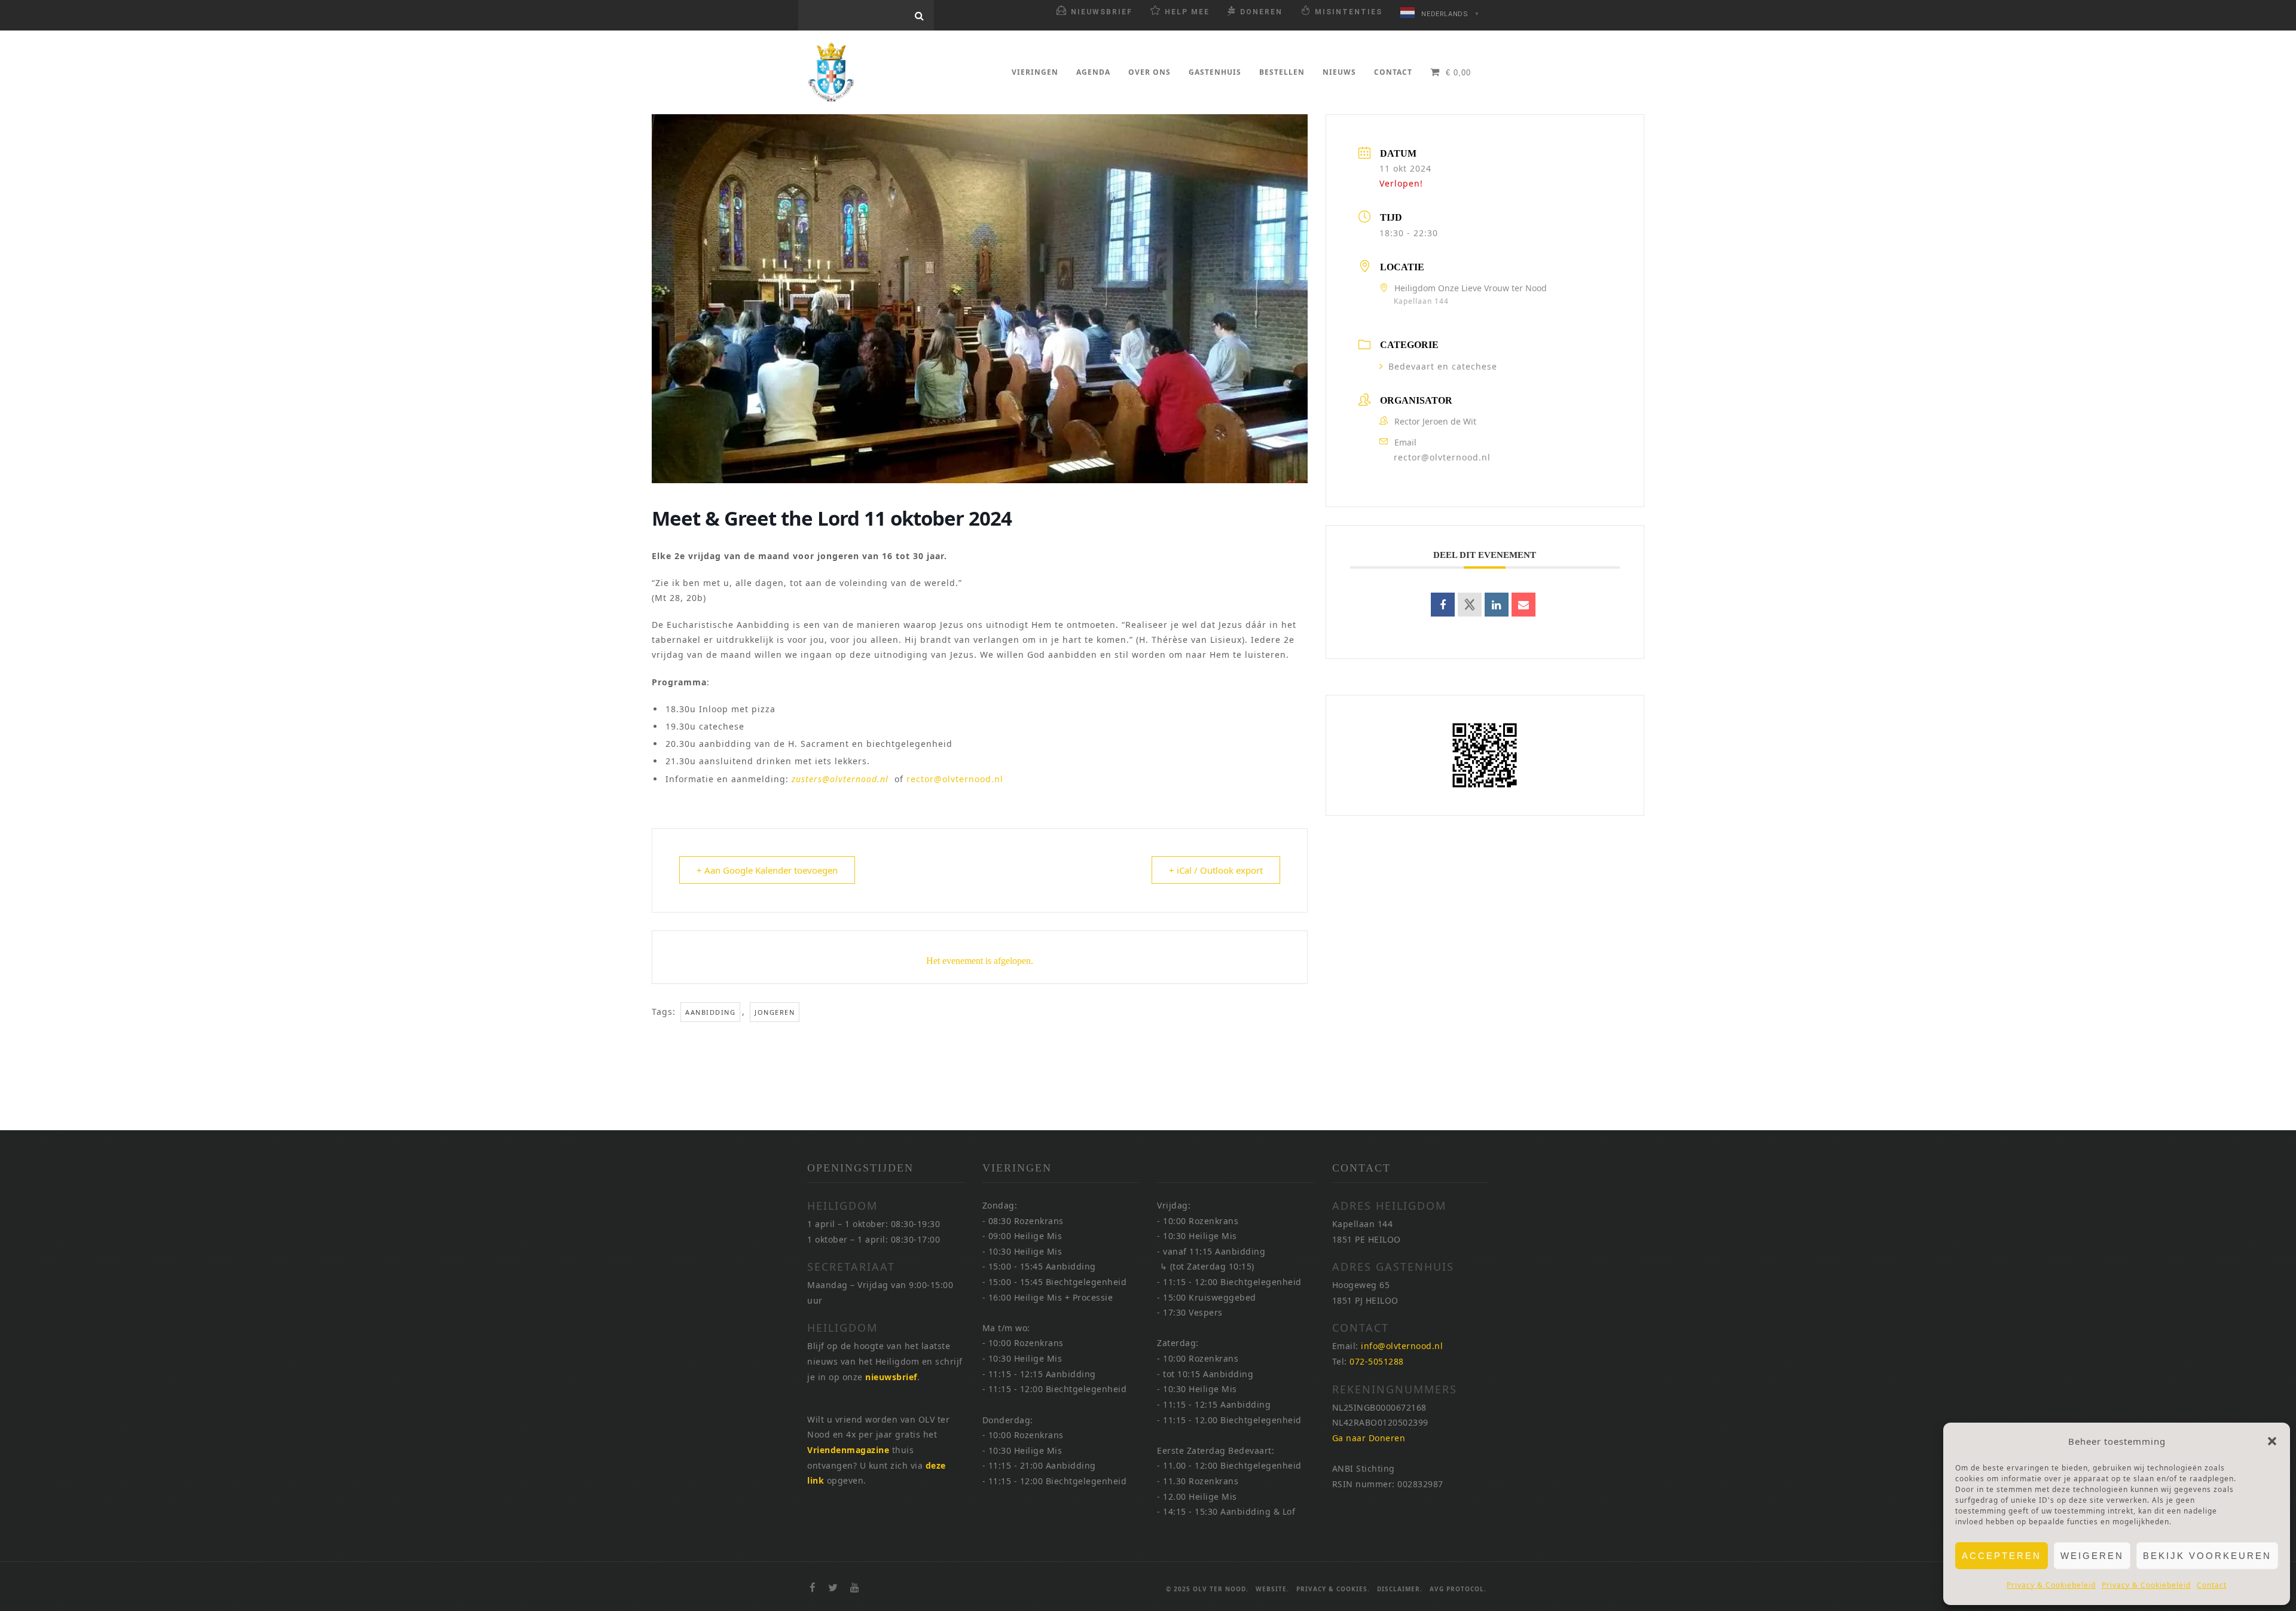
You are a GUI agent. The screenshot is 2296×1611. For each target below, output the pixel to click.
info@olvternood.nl (1402, 1346)
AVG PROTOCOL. (1458, 1589)
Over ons (1149, 72)
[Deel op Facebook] (1443, 605)
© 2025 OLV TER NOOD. (1207, 1589)
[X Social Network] (1470, 605)
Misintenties (1349, 12)
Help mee (1187, 12)
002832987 (1420, 1484)
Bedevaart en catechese (1443, 366)
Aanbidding (710, 1012)
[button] (2272, 1441)
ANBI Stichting (1364, 1468)
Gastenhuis (1215, 72)
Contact (2212, 1585)
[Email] (1523, 605)
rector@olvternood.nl (955, 779)
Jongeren (775, 1012)
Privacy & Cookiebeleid (2051, 1585)
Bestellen (1282, 72)
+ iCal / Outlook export (1216, 870)
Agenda (1093, 72)
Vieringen (1035, 72)
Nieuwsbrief (1102, 12)
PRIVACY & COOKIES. (1333, 1589)
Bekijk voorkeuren (2207, 1556)
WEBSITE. (1272, 1589)
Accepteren (2002, 1556)
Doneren (1261, 12)
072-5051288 (1377, 1361)
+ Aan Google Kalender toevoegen (767, 870)
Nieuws (1339, 72)
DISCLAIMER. (1400, 1589)
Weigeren (2092, 1556)
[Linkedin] (1497, 605)
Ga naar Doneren (1369, 1438)
